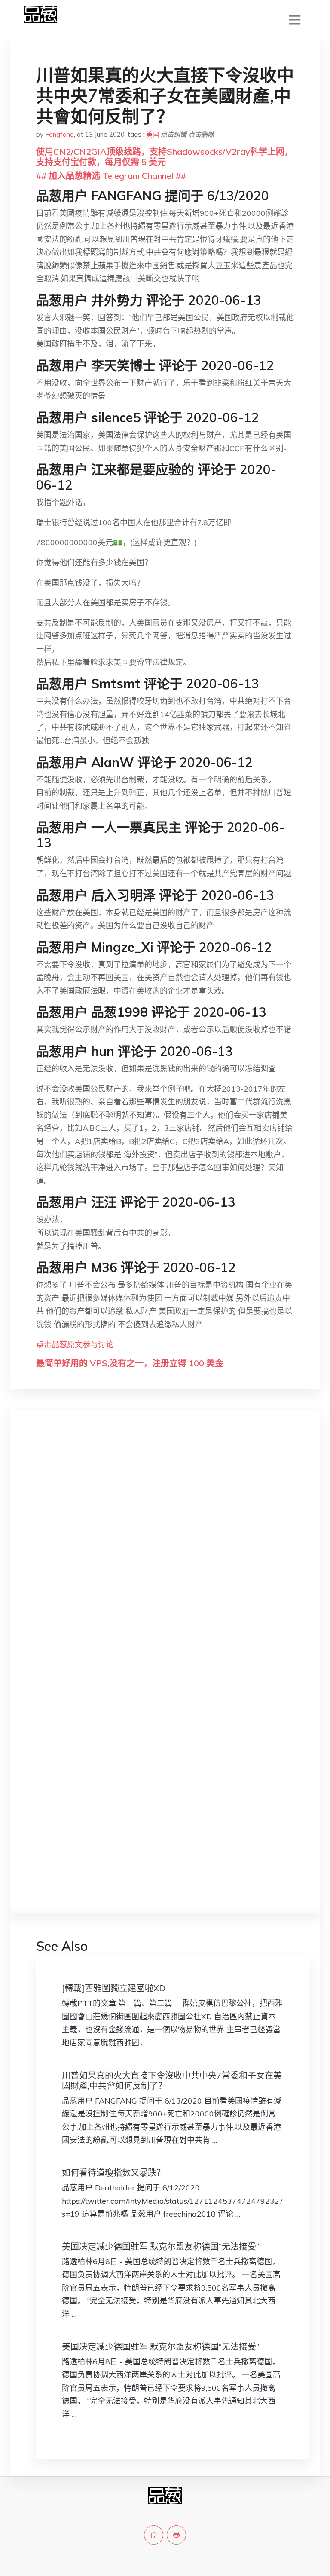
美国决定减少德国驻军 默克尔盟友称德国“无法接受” (160, 2246)
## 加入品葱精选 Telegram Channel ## (111, 176)
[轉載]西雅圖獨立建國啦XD (114, 1988)
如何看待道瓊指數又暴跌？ (113, 2173)
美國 (153, 134)
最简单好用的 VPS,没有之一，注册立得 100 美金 (130, 1363)
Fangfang (60, 134)
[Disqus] (165, 1553)
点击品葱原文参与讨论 (75, 1345)
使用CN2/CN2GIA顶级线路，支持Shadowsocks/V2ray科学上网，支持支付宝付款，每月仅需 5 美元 (165, 157)
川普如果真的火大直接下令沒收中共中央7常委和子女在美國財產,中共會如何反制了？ (172, 2081)
